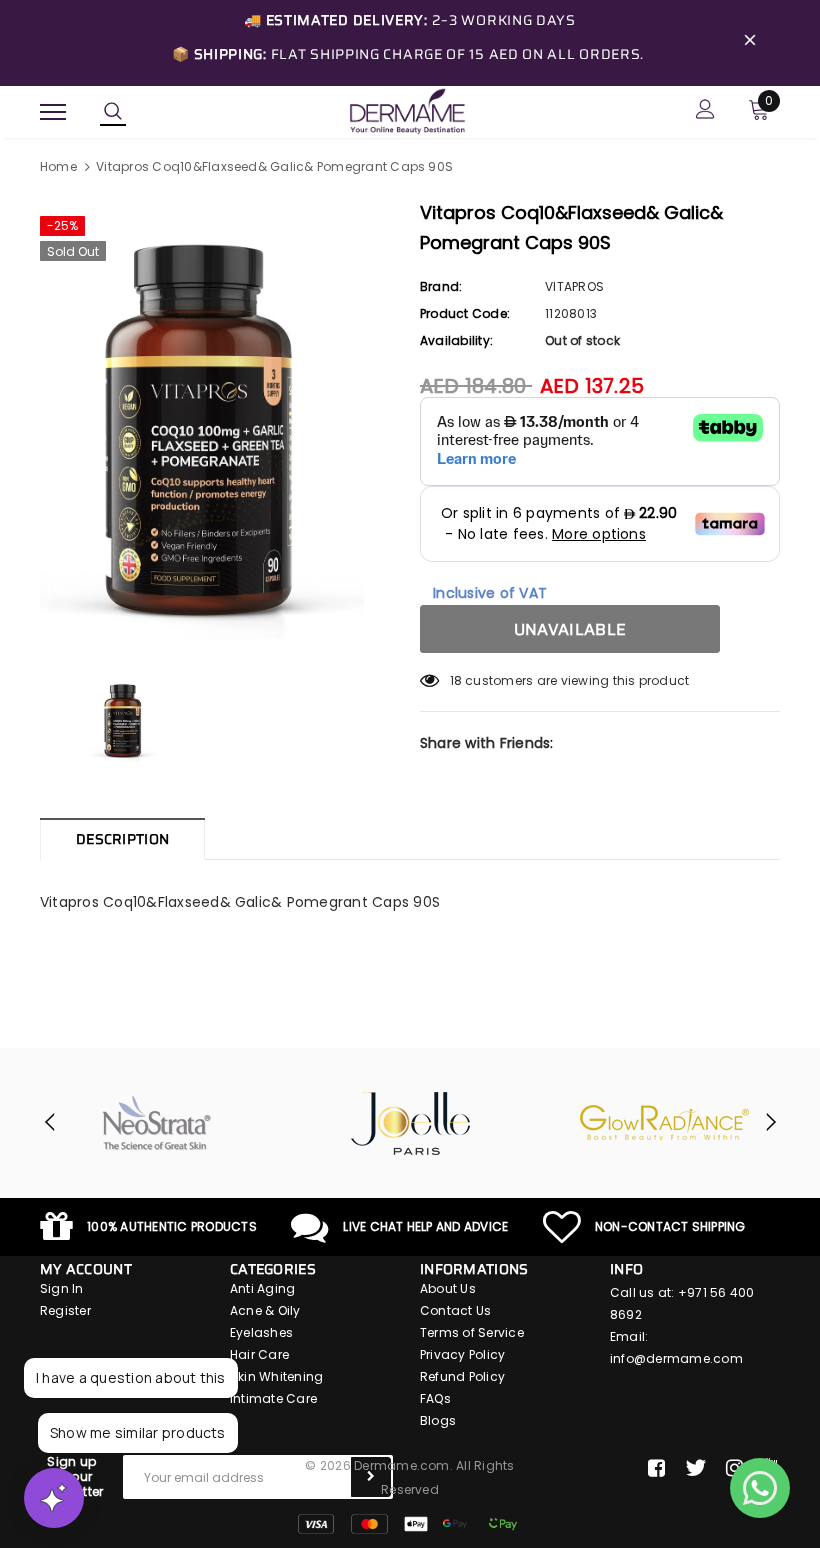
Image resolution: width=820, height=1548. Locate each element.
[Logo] (407, 110)
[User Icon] (705, 111)
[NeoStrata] (157, 1123)
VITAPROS (574, 286)
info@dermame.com (676, 1358)
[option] (220, 426)
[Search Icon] (113, 112)
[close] (750, 43)
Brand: (441, 286)
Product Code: (465, 313)
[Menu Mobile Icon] (53, 111)
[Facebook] (656, 1468)
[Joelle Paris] (411, 1123)
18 (456, 680)
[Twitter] (695, 1468)
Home (58, 166)
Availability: (456, 340)
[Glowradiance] (665, 1123)
